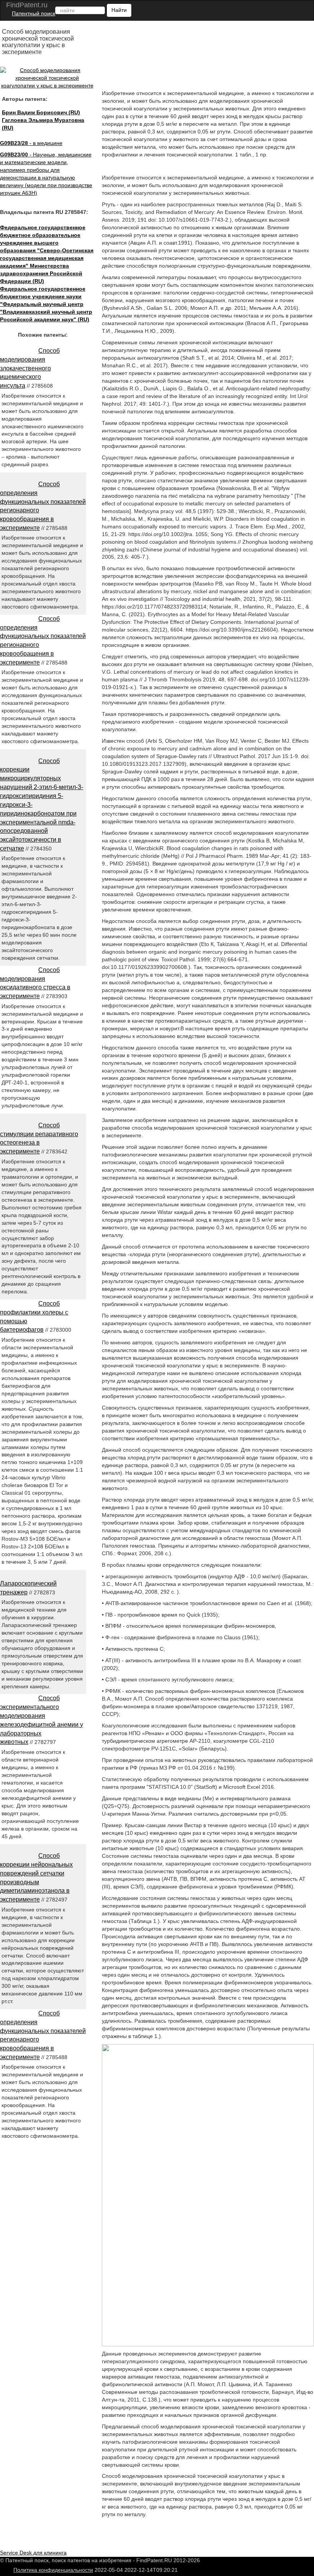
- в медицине (31, 143)
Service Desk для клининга (33, 2553)
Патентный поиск (34, 13)
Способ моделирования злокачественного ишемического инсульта (30, 368)
